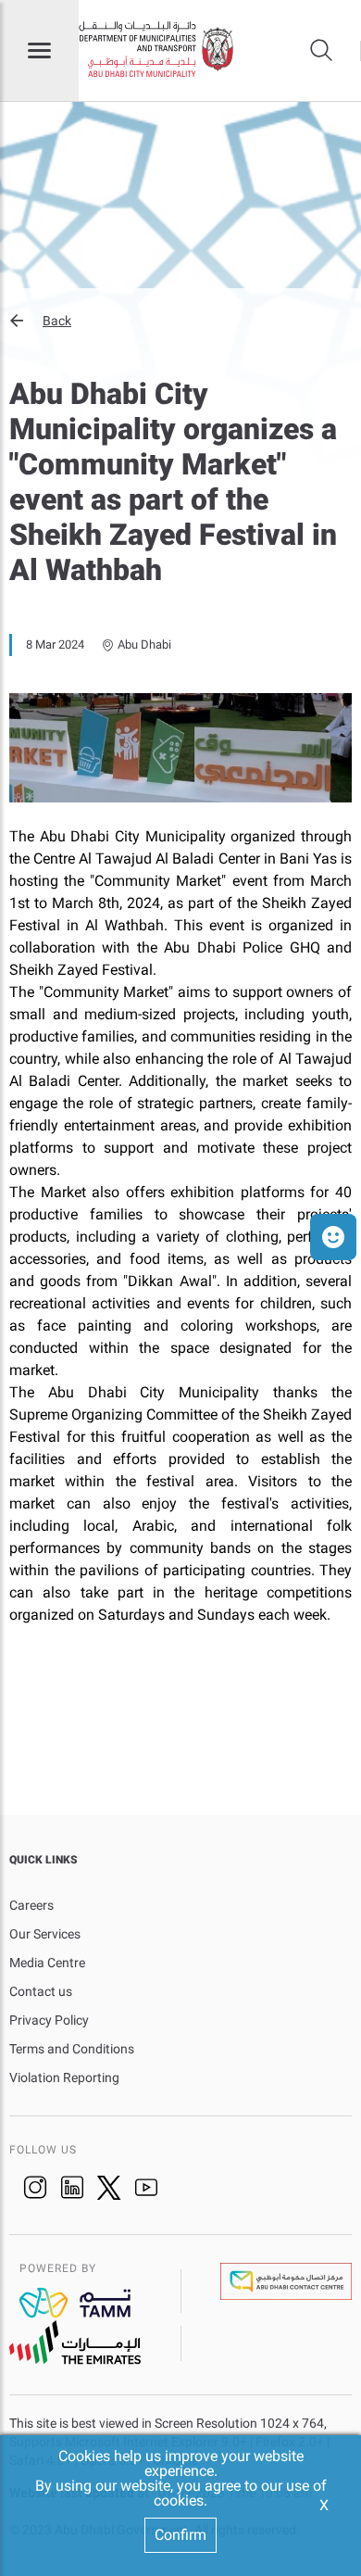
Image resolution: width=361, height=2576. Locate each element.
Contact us (41, 1991)
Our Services (45, 1934)
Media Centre (47, 1963)
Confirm (180, 2535)
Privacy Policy (49, 2020)
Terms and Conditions (72, 2049)
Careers (31, 1905)
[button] (180, 321)
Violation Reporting (64, 2077)
